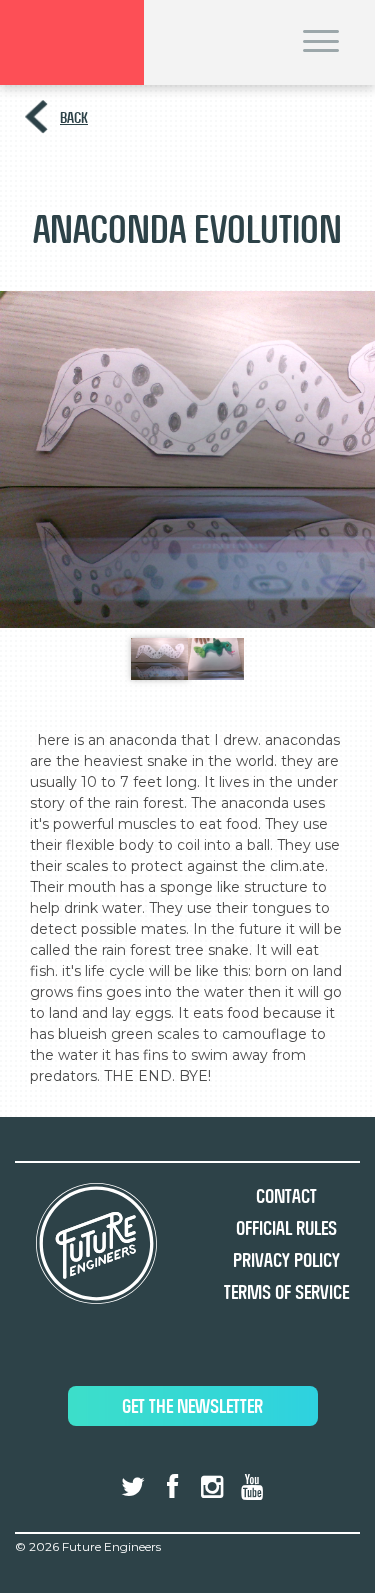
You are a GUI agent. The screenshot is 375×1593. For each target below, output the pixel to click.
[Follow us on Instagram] (212, 1487)
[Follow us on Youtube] (251, 1487)
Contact (286, 1196)
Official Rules (286, 1228)
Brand (72, 42)
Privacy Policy (286, 1260)
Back (74, 117)
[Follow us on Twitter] (133, 1487)
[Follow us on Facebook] (173, 1487)
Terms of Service (286, 1292)
